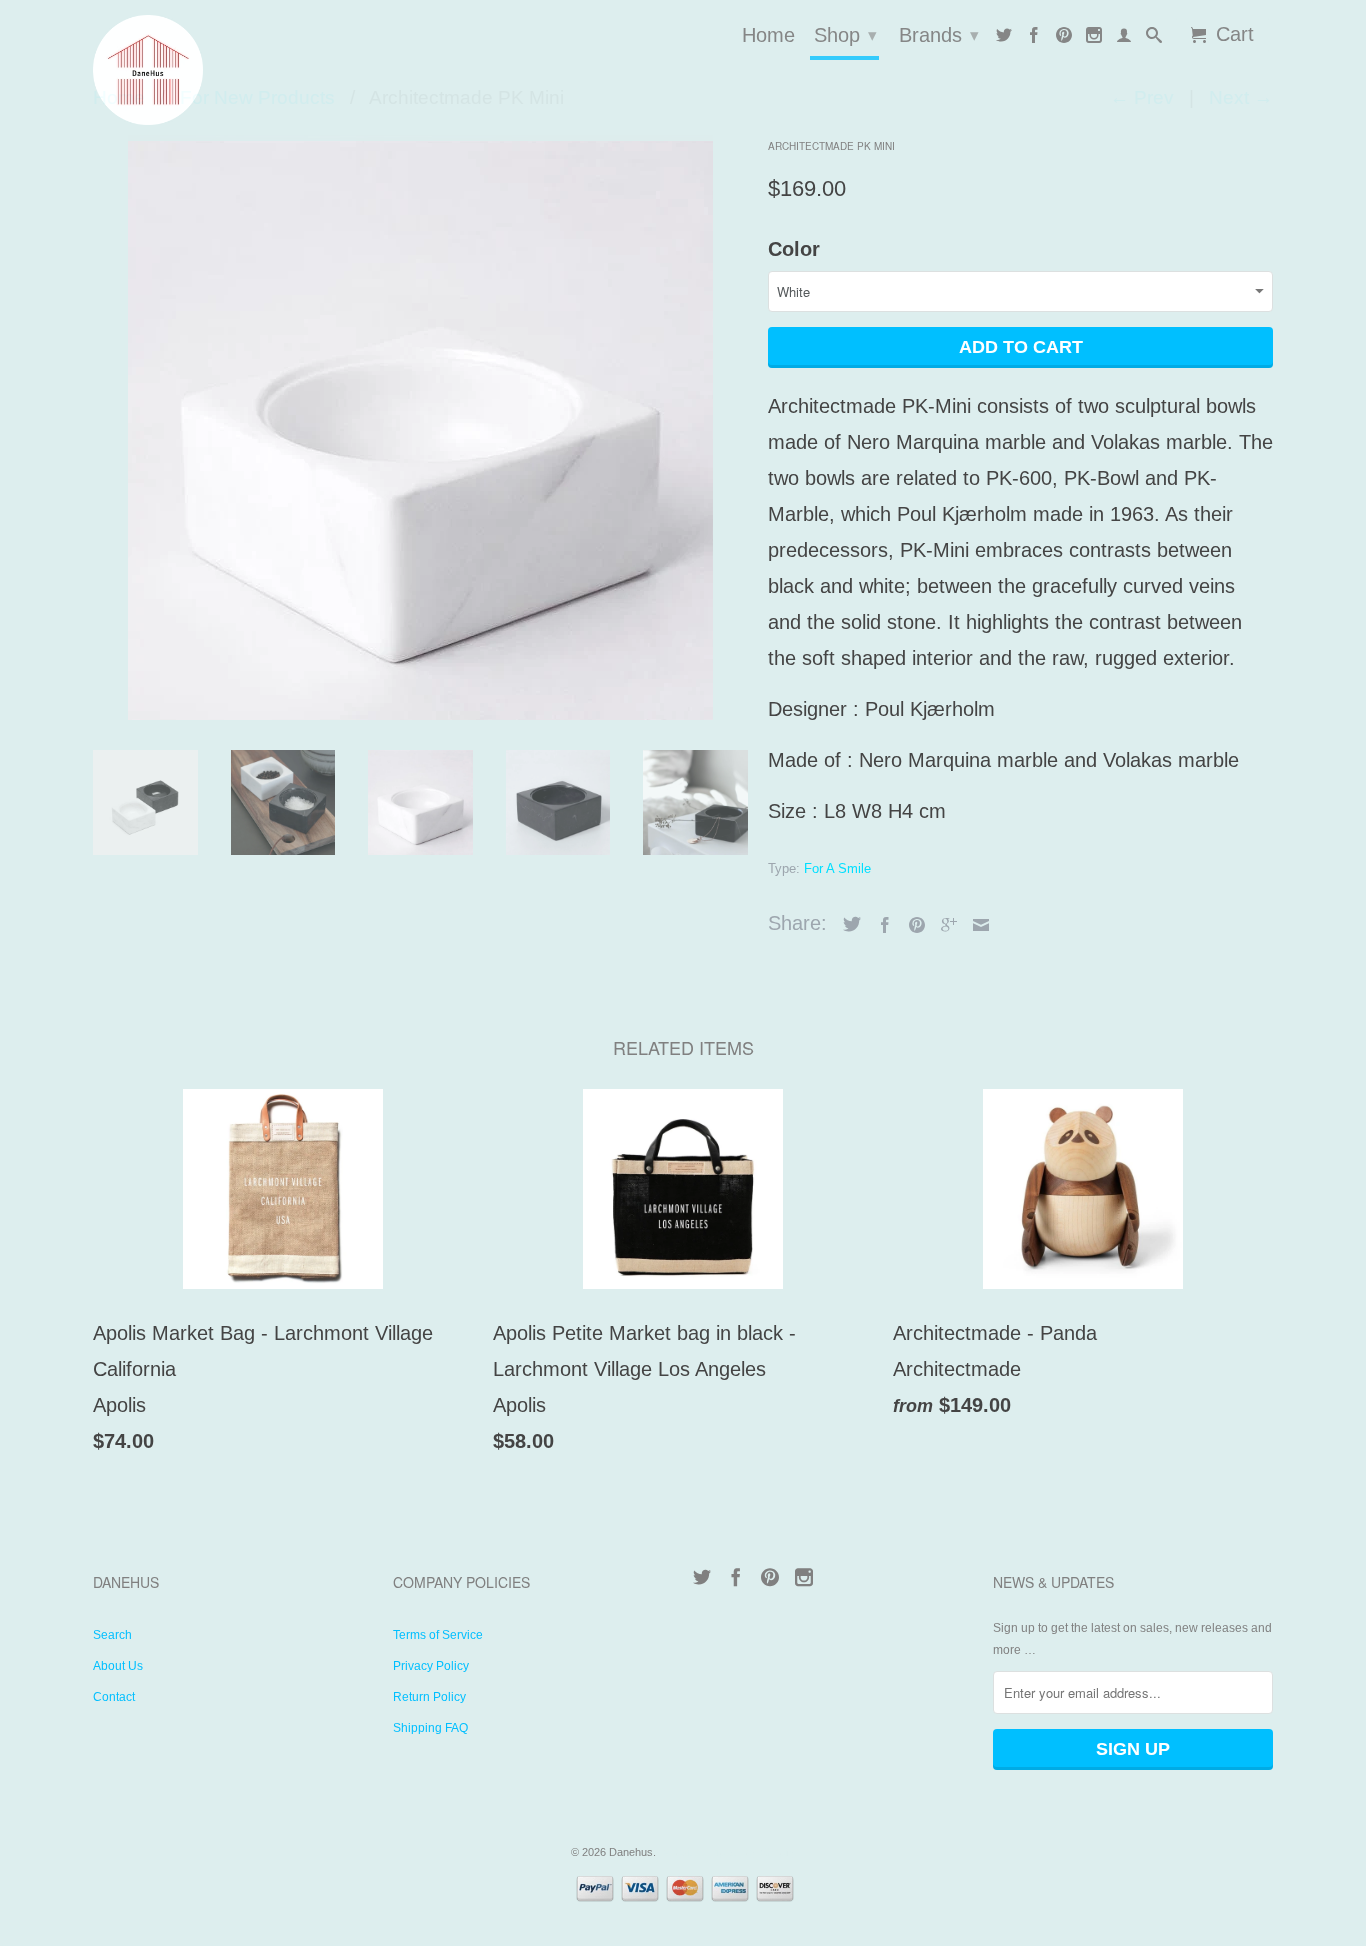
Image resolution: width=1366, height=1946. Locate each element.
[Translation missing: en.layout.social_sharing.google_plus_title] (944, 925)
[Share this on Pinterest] (912, 925)
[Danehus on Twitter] (1004, 39)
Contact (114, 1697)
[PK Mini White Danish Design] (420, 427)
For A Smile (837, 868)
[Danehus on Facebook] (1034, 39)
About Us (118, 1666)
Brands (939, 35)
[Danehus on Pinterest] (1064, 39)
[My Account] (1124, 39)
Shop (845, 35)
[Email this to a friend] (976, 925)
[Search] (1154, 39)
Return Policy (429, 1697)
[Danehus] (233, 70)
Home (768, 36)
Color (794, 249)
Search (112, 1635)
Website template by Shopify (727, 1852)
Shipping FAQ (430, 1728)
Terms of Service (438, 1635)
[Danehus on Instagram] (1094, 39)
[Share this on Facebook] (880, 925)
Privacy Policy (431, 1666)
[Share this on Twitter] (847, 924)
